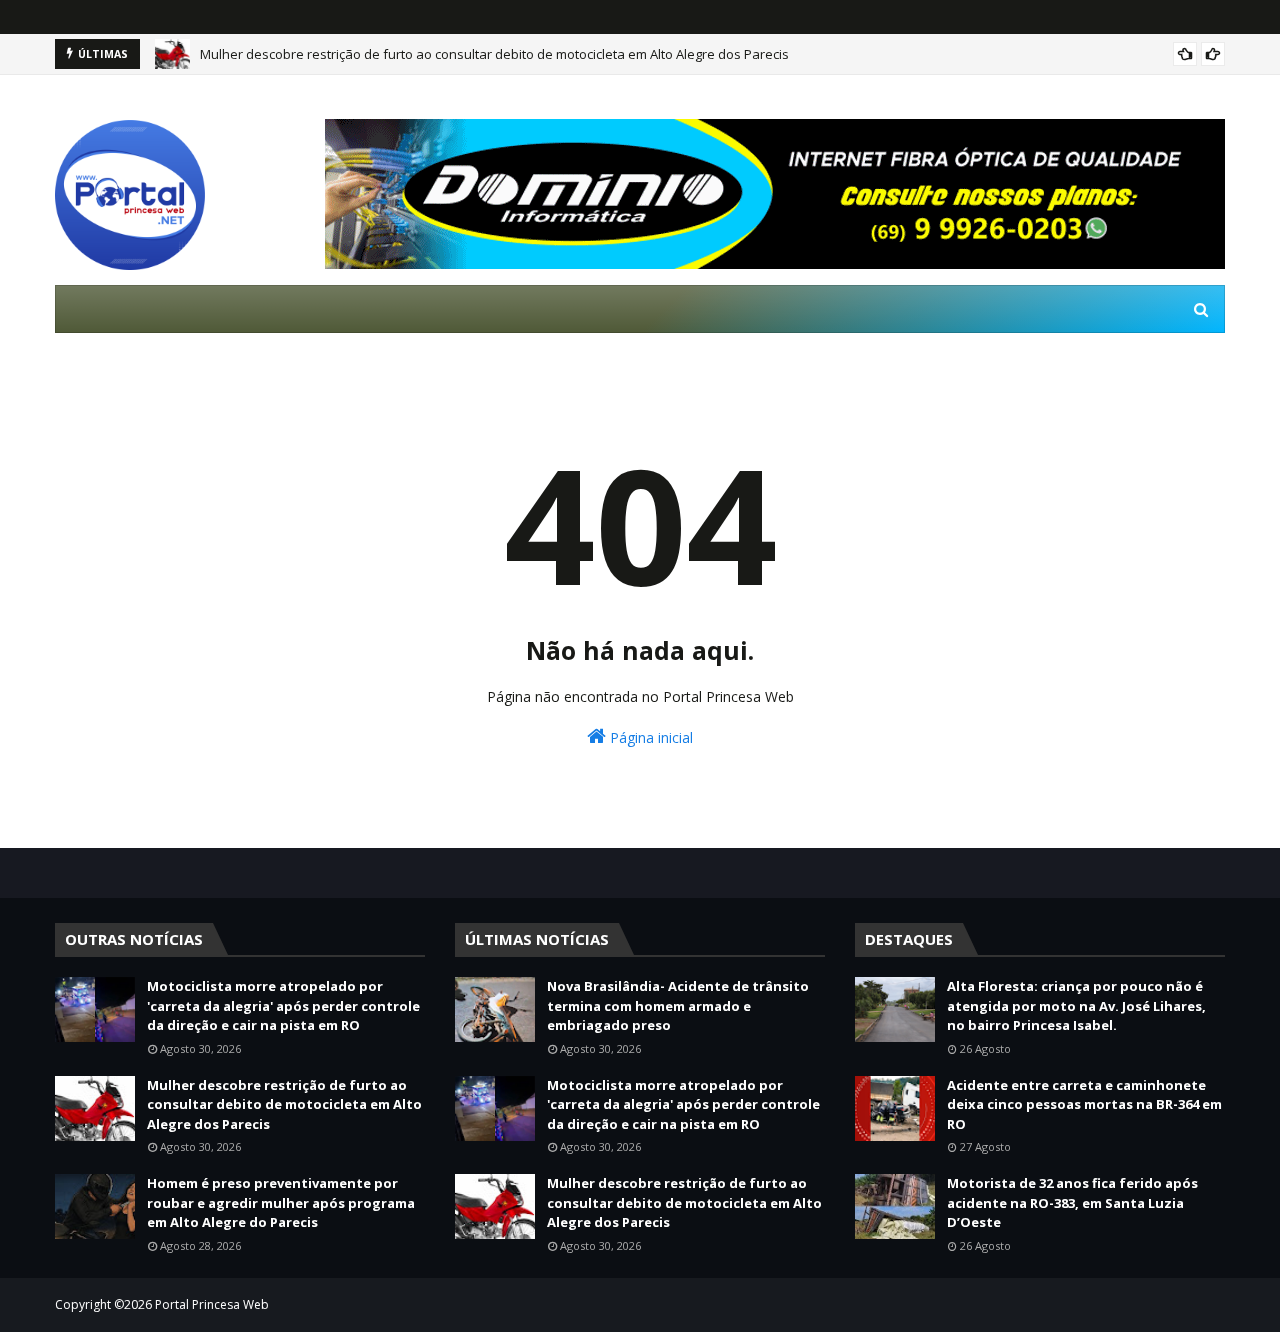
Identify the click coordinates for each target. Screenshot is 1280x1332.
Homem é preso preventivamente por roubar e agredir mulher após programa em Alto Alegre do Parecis (281, 1202)
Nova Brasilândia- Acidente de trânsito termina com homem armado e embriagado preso (678, 1005)
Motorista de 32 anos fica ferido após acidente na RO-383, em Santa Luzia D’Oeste (1072, 1202)
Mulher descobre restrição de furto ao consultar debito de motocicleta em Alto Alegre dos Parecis (494, 54)
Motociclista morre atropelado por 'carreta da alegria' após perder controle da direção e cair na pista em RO (283, 1005)
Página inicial (649, 737)
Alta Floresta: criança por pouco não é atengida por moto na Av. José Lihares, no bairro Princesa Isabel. (1076, 1005)
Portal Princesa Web (212, 1304)
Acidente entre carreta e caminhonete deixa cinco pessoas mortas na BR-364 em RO (1084, 1104)
